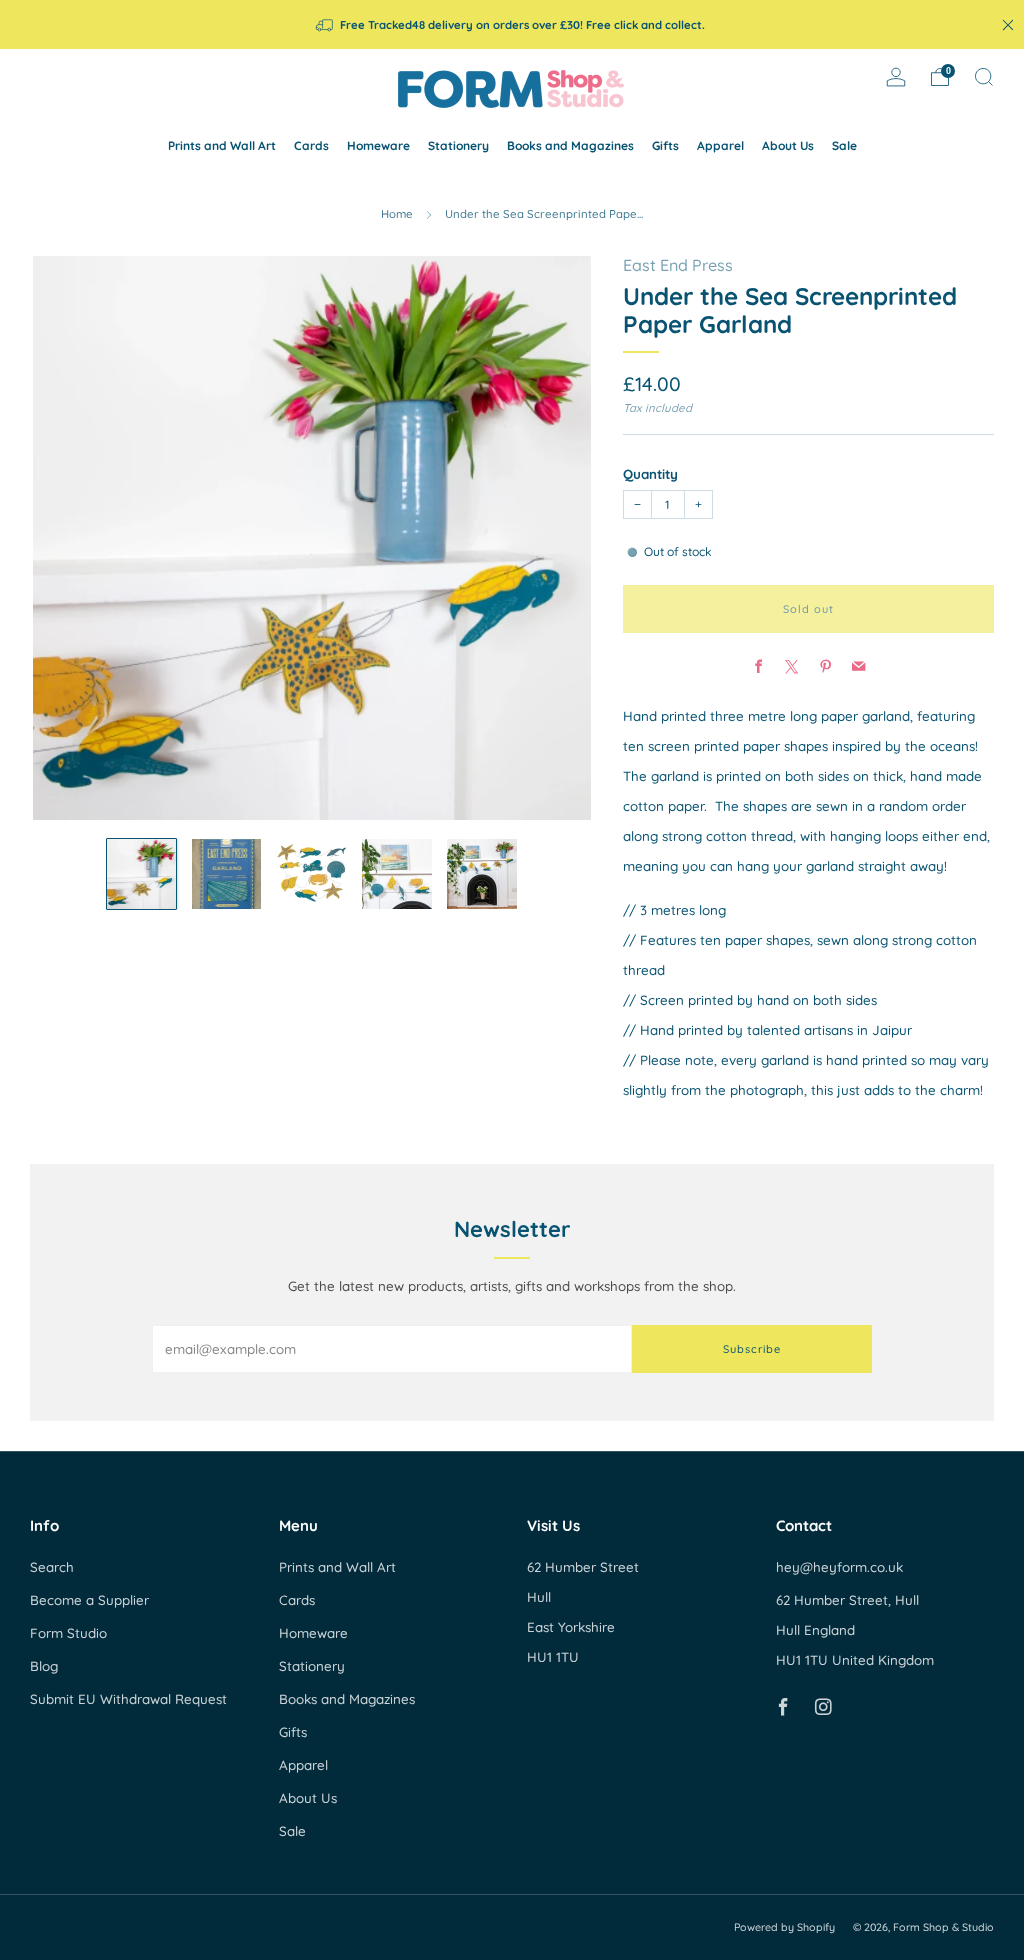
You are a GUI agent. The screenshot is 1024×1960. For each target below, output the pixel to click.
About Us (788, 145)
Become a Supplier (89, 1600)
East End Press (678, 265)
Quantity (650, 474)
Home (397, 214)
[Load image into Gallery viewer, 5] (482, 874)
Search (52, 1567)
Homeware (378, 145)
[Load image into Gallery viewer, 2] (227, 874)
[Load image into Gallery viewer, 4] (397, 874)
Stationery (458, 145)
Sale (844, 145)
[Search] (984, 77)
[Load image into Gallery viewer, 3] (312, 874)
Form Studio (68, 1633)
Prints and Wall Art (222, 145)
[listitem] (511, 24)
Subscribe (752, 1349)
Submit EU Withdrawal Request (128, 1699)
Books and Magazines (570, 145)
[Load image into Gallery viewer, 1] (142, 874)
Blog (44, 1666)
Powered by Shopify (784, 1927)
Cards (311, 145)
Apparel (720, 145)
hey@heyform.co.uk (839, 1567)
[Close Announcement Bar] (1008, 25)
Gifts (665, 145)
